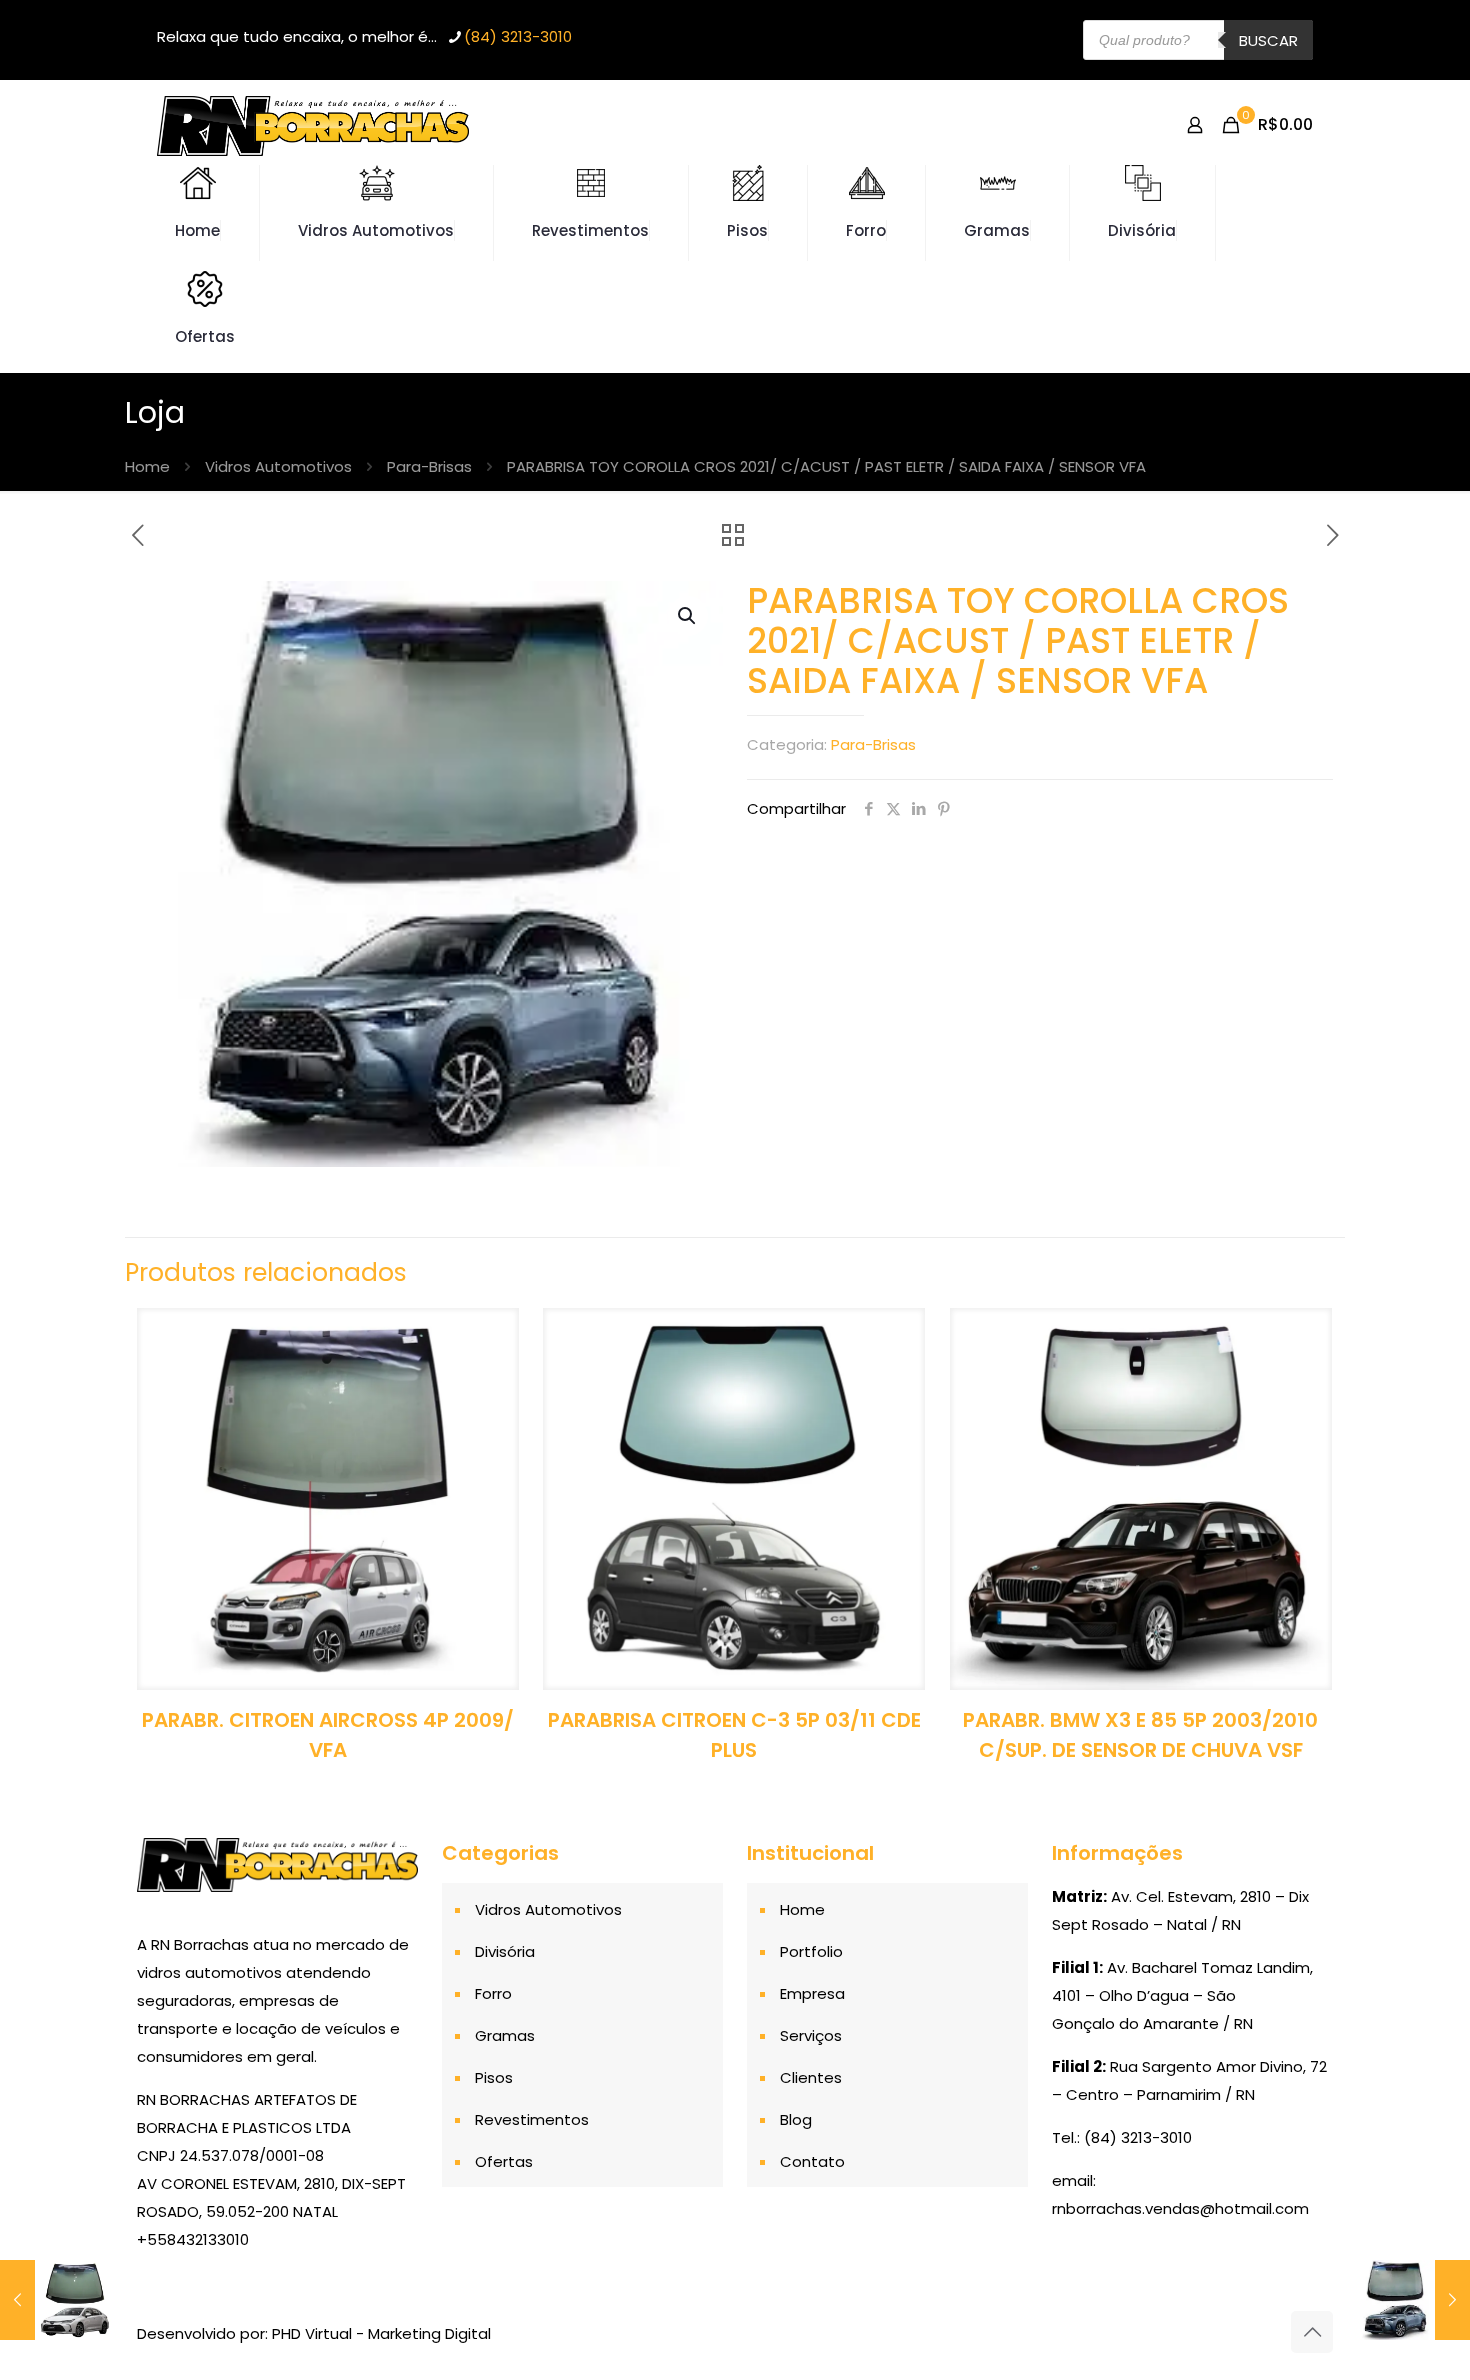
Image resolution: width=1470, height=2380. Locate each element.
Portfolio (811, 1951)
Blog (796, 2119)
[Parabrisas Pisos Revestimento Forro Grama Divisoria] (313, 125)
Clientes (811, 2077)
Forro (493, 1993)
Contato (812, 2161)
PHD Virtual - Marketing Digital (381, 2333)
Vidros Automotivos (278, 466)
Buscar (1268, 40)
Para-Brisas (429, 466)
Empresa (812, 1993)
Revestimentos (532, 2119)
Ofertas (504, 2161)
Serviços (811, 2035)
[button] (688, 616)
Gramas (505, 2035)
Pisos (494, 2077)
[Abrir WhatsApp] (1420, 2329)
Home (147, 466)
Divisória (505, 1951)
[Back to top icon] (1312, 2332)
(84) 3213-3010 (518, 36)
